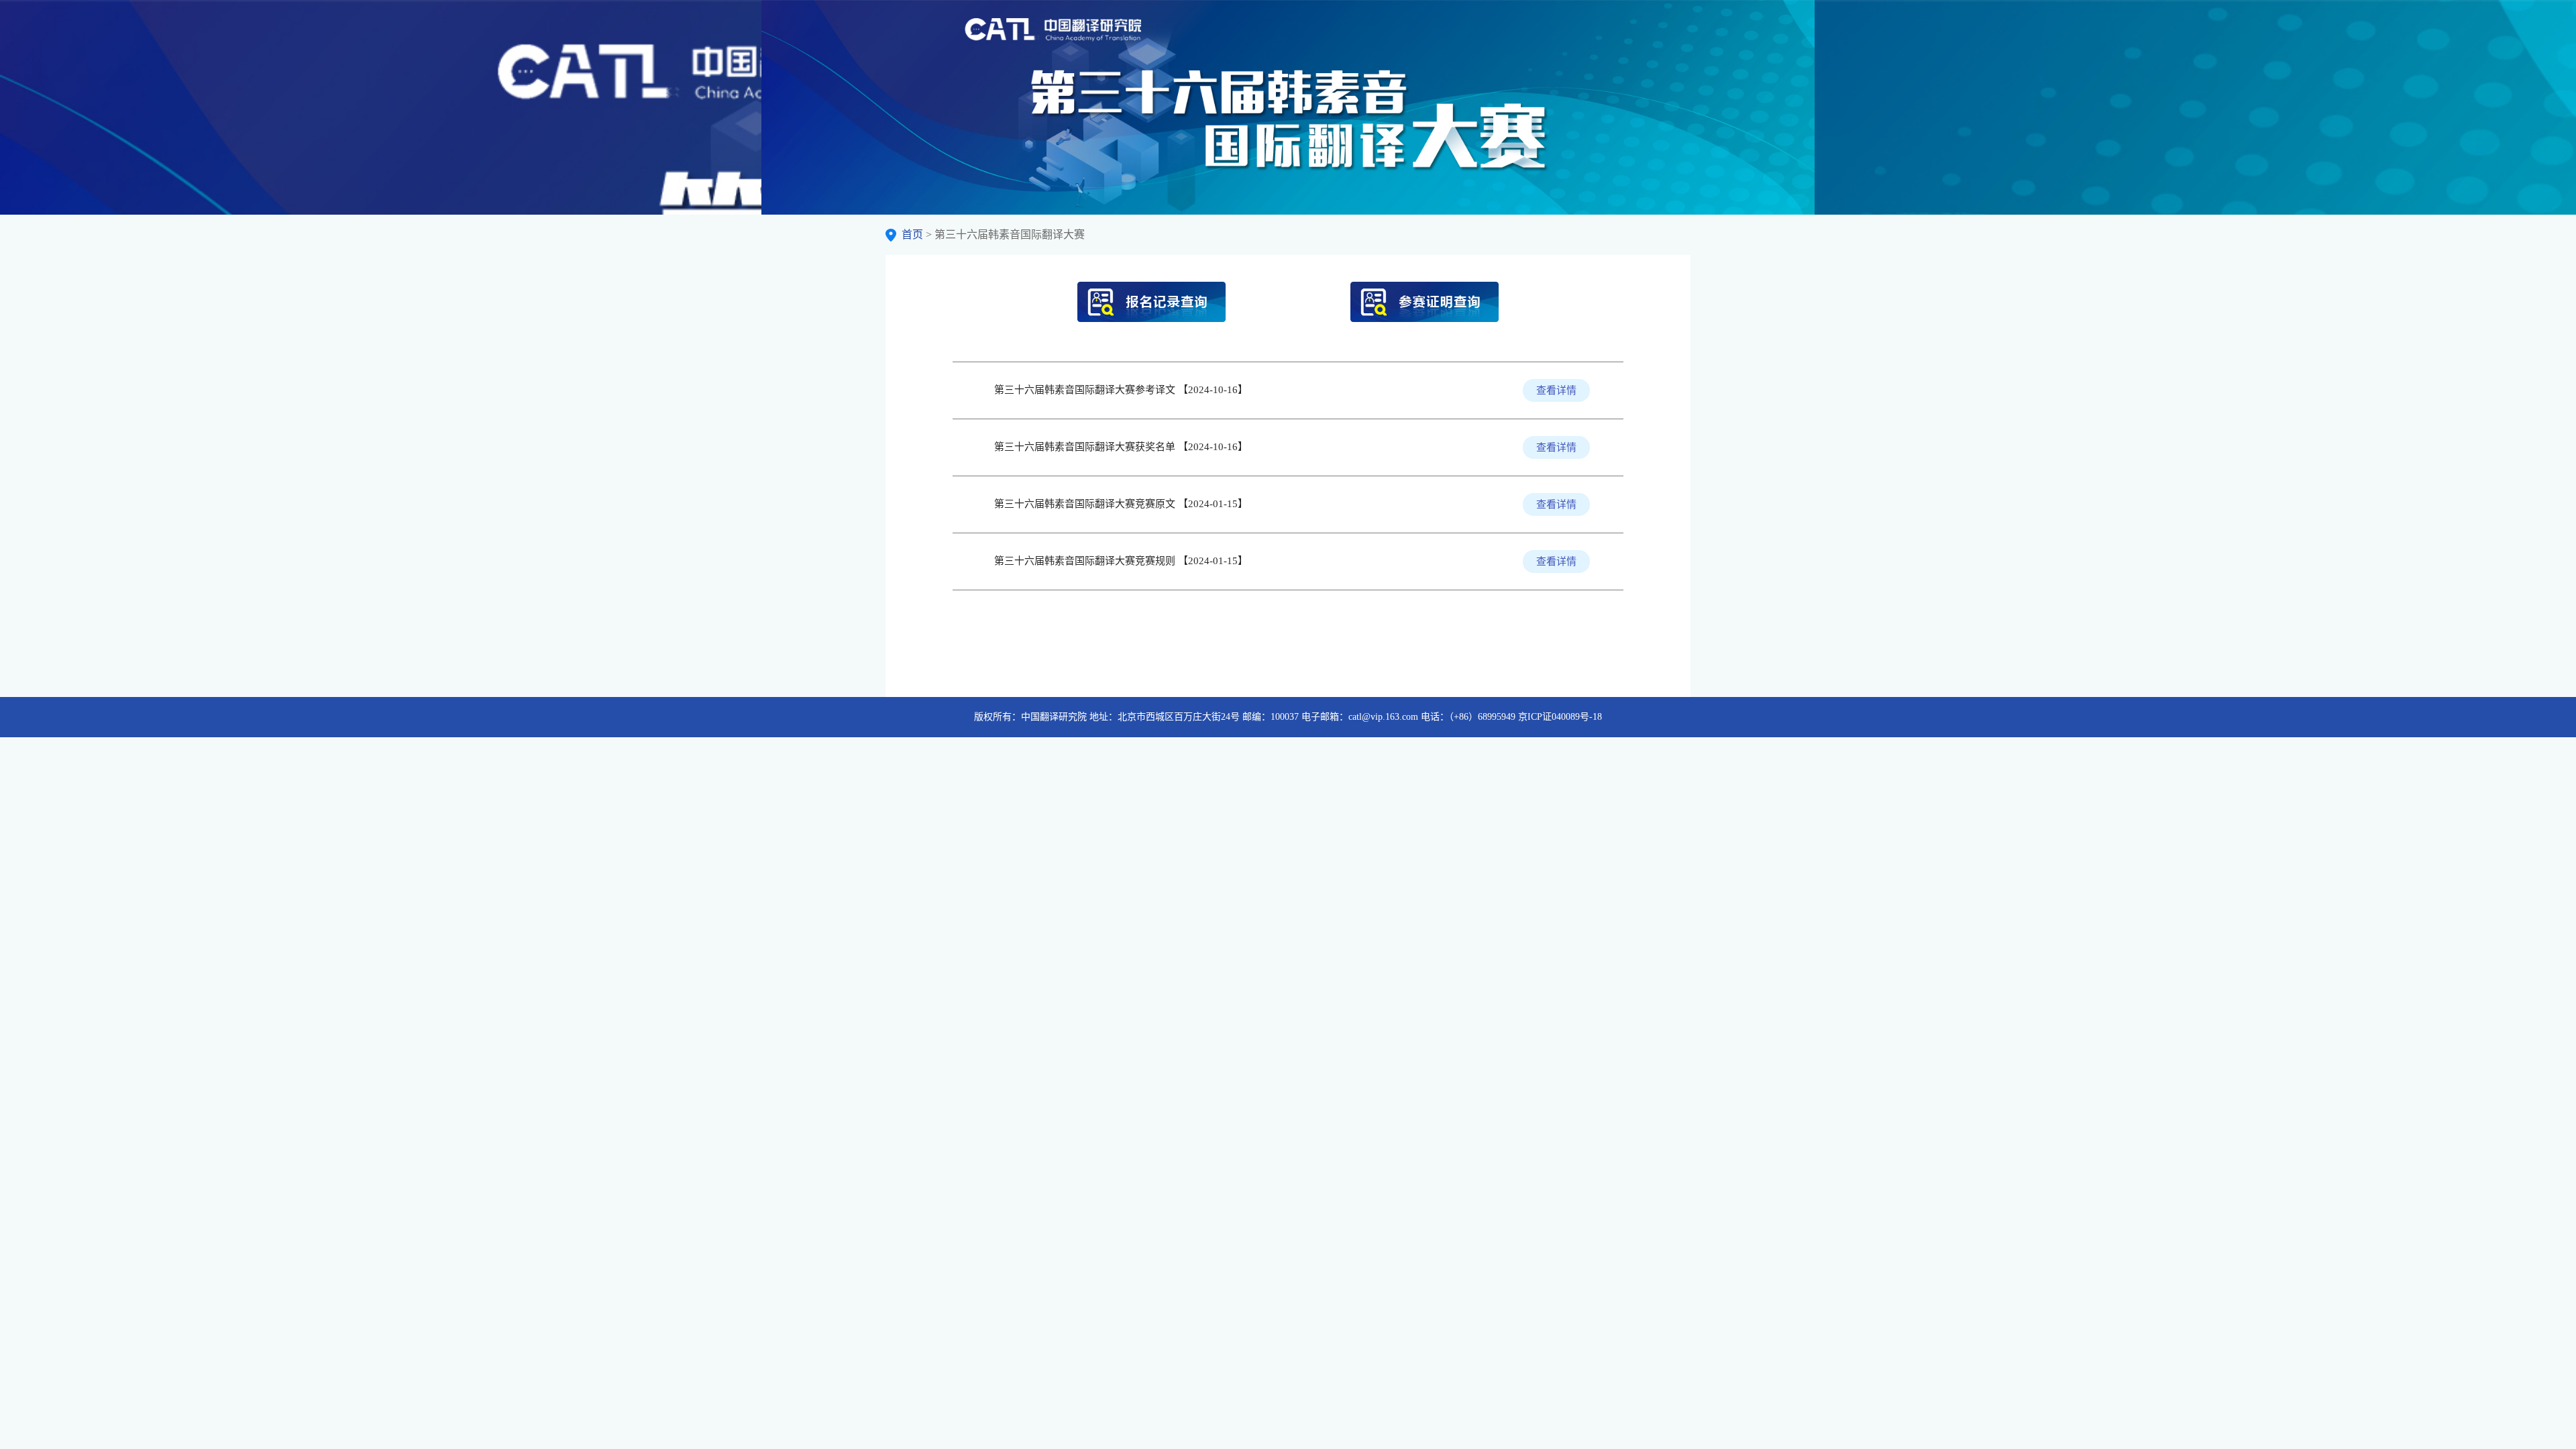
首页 (912, 234)
